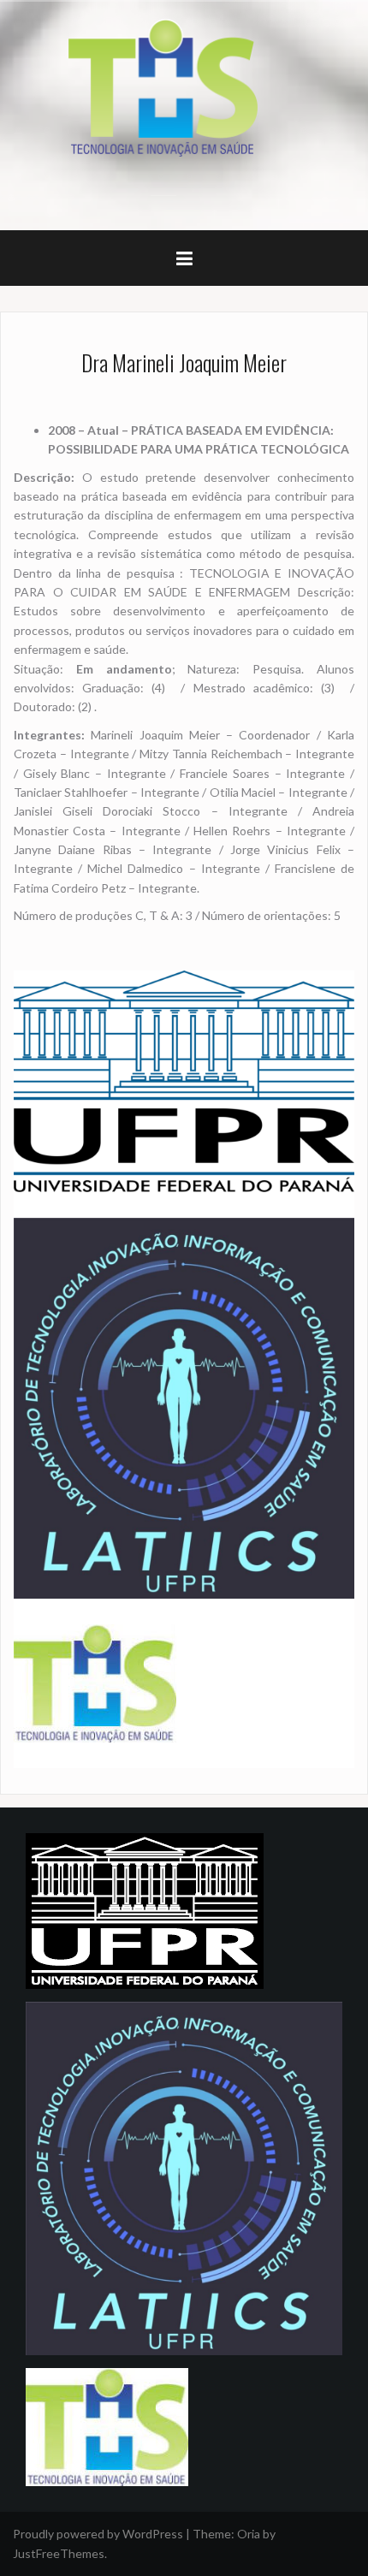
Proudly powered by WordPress (98, 2534)
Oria (249, 2534)
